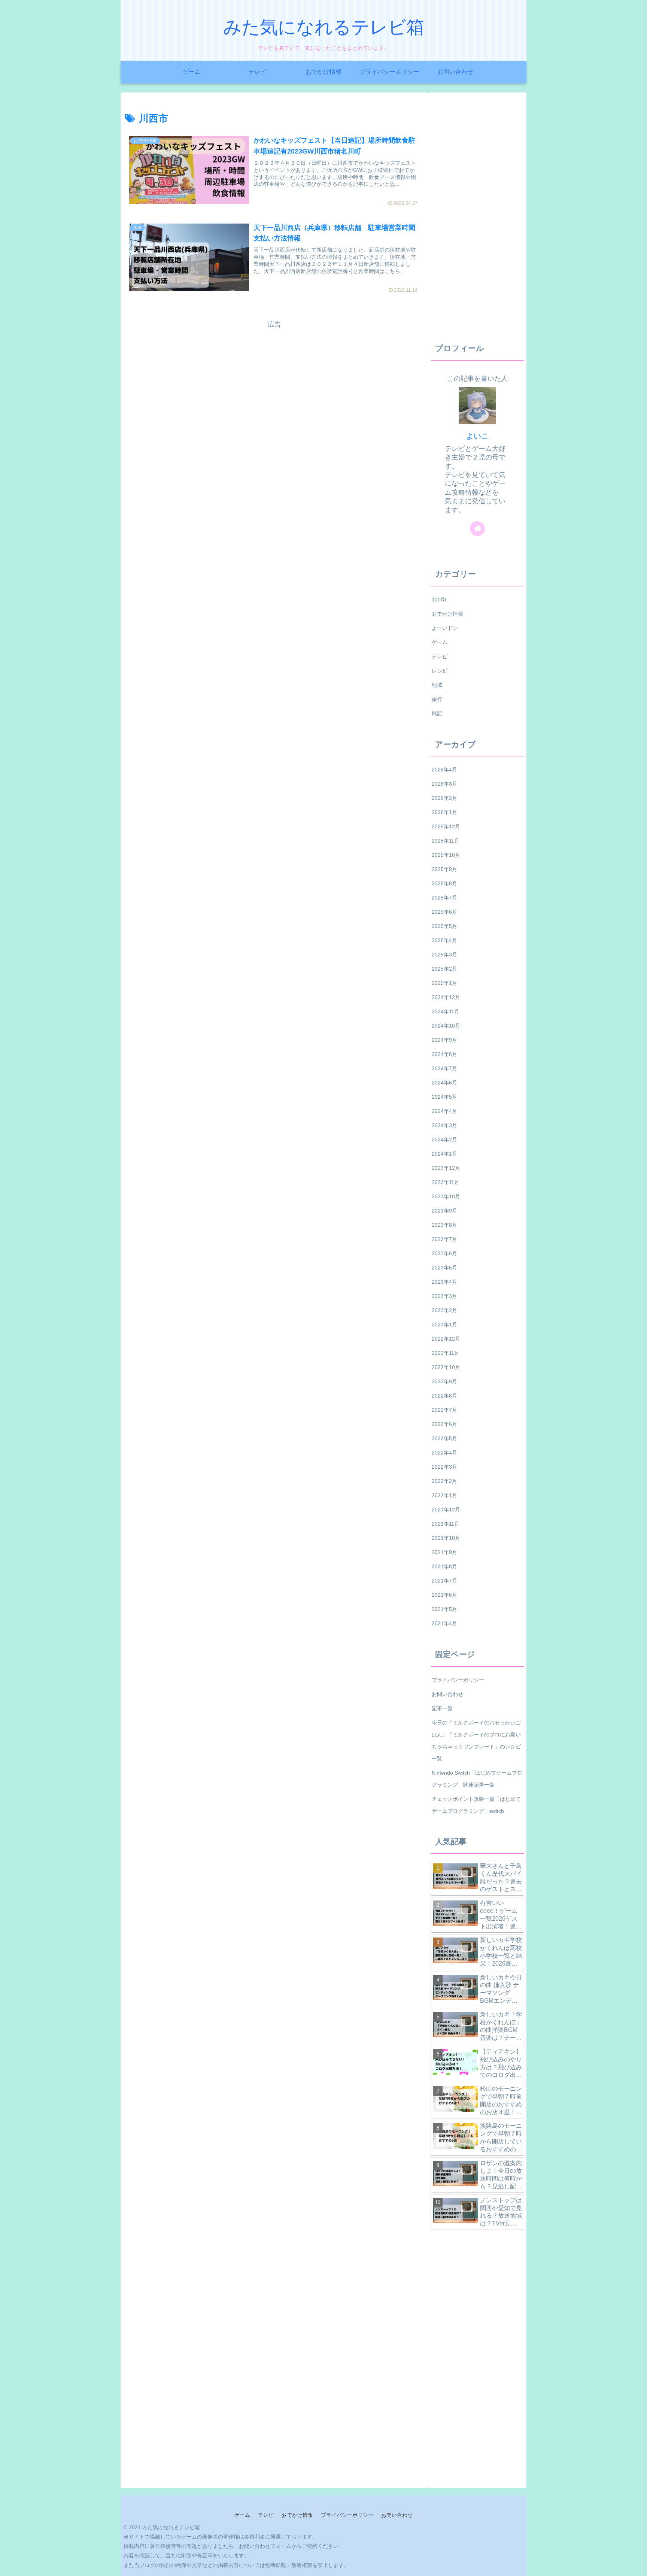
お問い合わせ (447, 1694)
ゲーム (242, 2515)
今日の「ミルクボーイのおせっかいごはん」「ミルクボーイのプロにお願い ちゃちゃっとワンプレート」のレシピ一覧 (476, 1741)
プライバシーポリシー (458, 1680)
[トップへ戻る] (636, 2565)
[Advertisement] (274, 383)
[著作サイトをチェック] (477, 529)
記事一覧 (442, 1708)
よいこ (477, 436)
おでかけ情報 (297, 2515)
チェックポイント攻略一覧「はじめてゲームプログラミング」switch (476, 1805)
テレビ (266, 2515)
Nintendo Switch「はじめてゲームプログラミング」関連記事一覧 (477, 1779)
